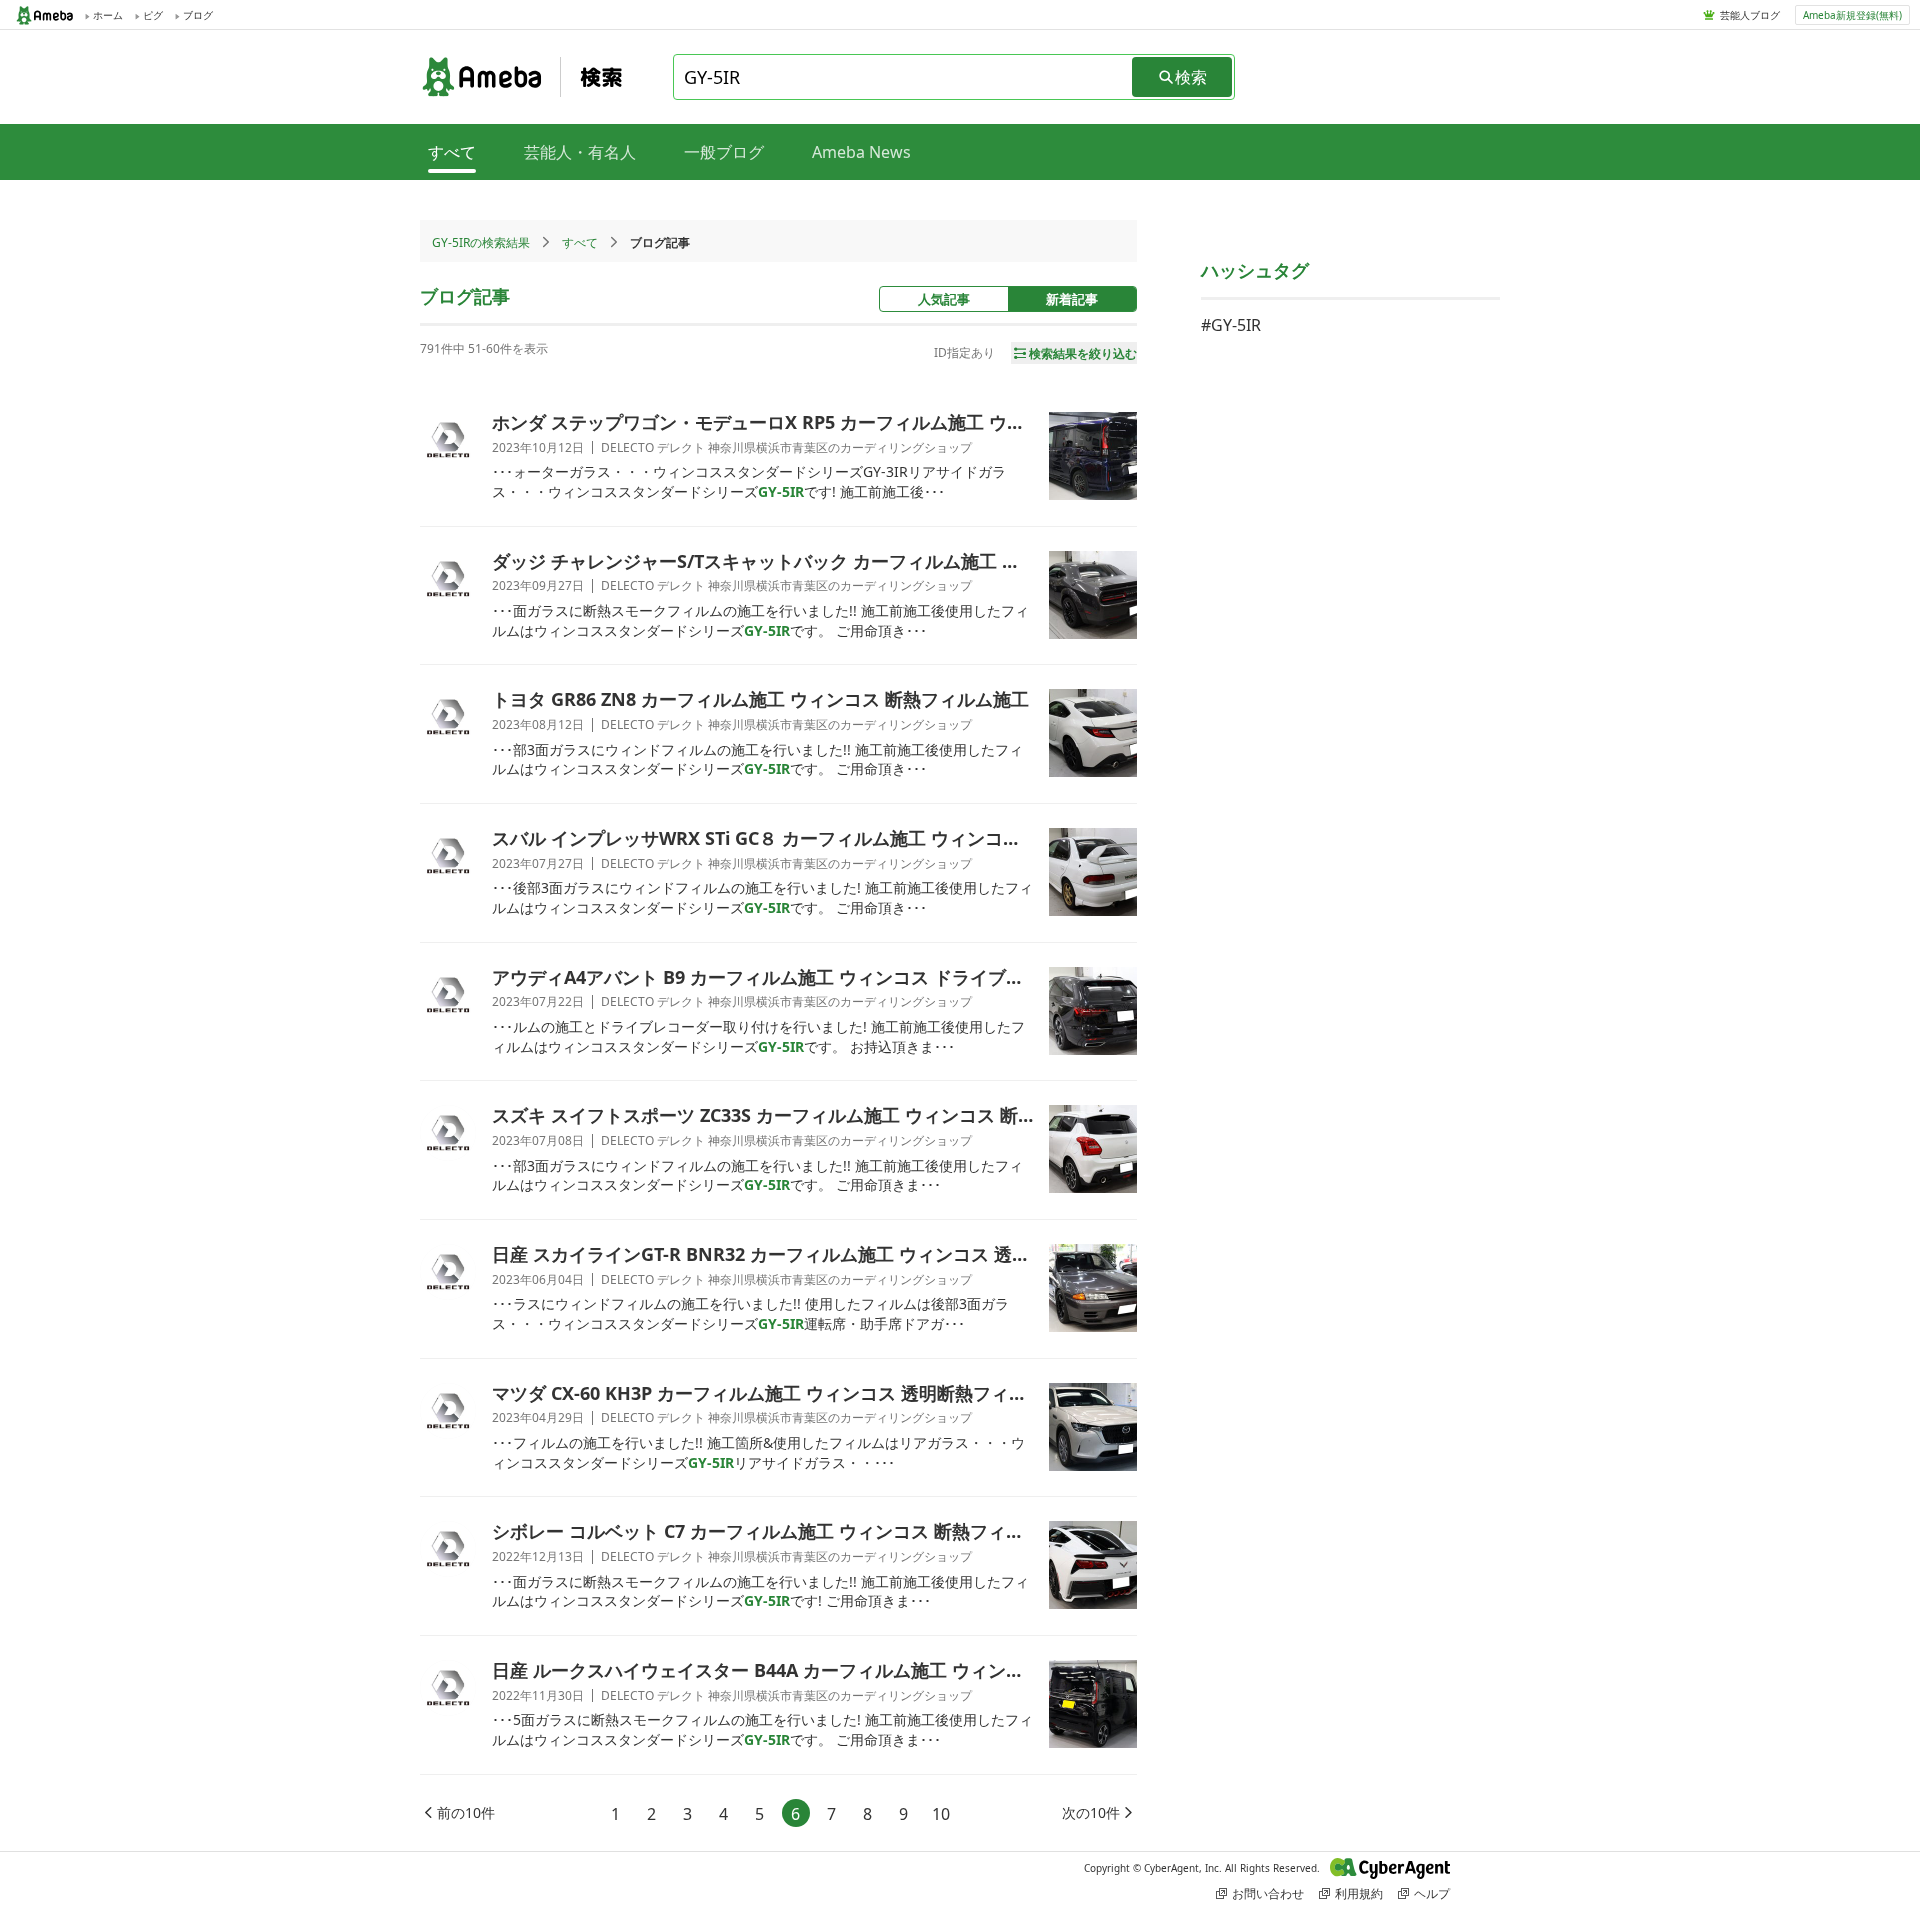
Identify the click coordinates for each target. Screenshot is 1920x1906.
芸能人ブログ (1750, 15)
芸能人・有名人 (580, 152)
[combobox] (904, 77)
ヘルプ (1432, 1893)
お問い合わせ (1268, 1893)
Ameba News (861, 152)
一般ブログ (724, 152)
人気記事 (944, 299)
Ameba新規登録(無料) (1852, 15)
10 (941, 1814)
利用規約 (1359, 1893)
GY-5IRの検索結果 (481, 242)
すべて (580, 242)
